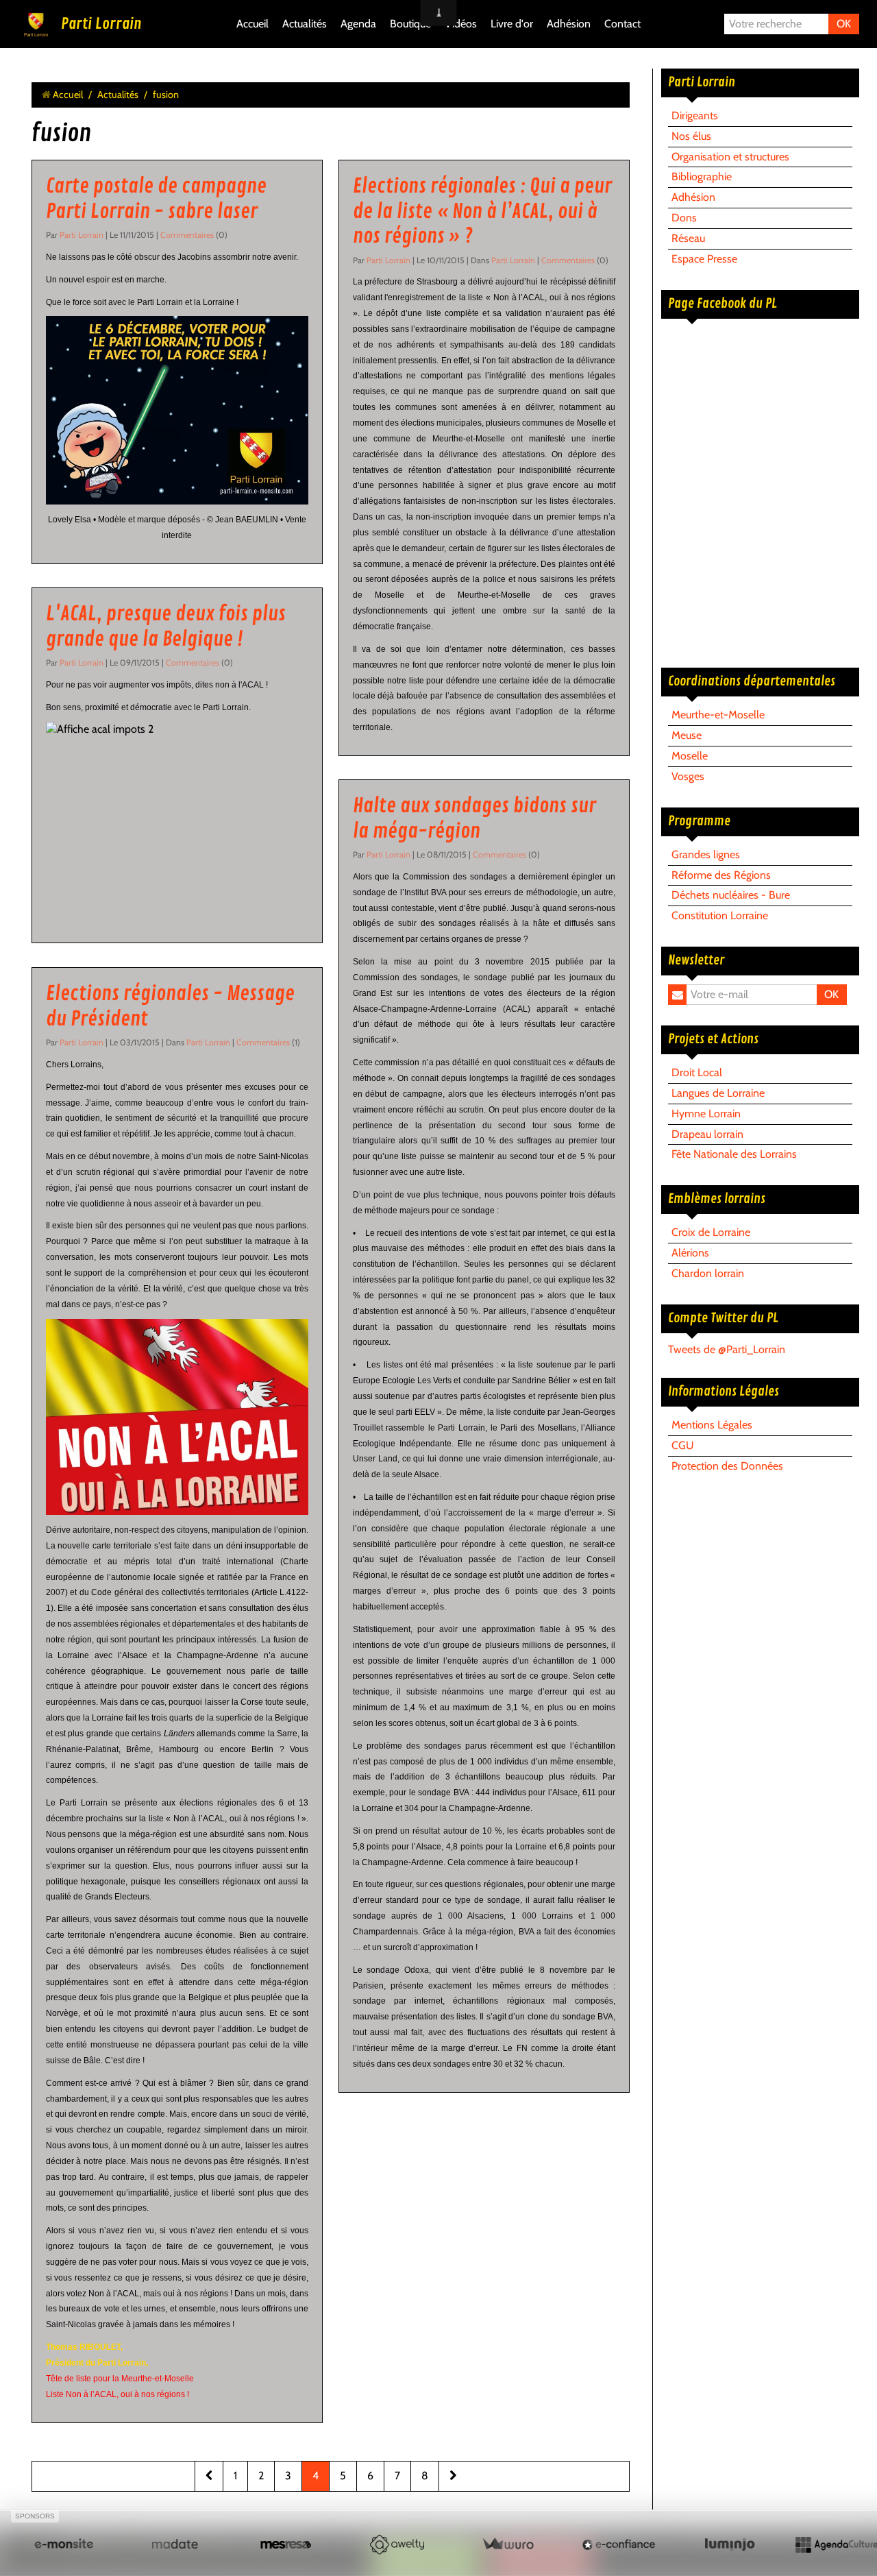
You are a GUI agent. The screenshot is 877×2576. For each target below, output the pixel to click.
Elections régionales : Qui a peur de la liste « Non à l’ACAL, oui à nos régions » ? (482, 211)
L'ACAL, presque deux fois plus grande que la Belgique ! (166, 627)
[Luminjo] (730, 2544)
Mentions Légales (712, 1425)
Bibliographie (702, 177)
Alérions (690, 1253)
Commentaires (188, 235)
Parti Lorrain (101, 24)
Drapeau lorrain (707, 1134)
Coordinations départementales (752, 681)
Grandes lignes (706, 854)
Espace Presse (704, 259)
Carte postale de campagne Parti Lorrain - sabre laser (156, 199)
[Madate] (175, 2544)
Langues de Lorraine (718, 1093)
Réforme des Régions (721, 875)
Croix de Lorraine (711, 1232)
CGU (683, 1445)
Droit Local (697, 1072)
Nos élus (691, 136)
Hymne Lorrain (706, 1114)
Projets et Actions (713, 1039)
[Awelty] (397, 2544)
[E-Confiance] (619, 2544)
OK (844, 24)
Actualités (305, 24)
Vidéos (461, 24)
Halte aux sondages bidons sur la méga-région (474, 819)
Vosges (688, 776)
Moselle (690, 756)
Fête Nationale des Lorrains (734, 1154)
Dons (684, 218)
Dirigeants (695, 116)
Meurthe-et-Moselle (718, 715)
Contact (622, 24)
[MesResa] (286, 2544)
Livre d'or (512, 24)
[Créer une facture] (508, 2544)
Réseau (688, 238)
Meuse (687, 735)
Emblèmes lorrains (717, 1199)
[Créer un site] (64, 2544)
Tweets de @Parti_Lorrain (727, 1349)
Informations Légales (724, 1392)
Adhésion (569, 24)
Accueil (252, 24)
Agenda (358, 24)
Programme (699, 821)
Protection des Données (727, 1466)
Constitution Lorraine (720, 915)
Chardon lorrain (708, 1273)
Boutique (410, 24)
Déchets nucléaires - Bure (731, 895)
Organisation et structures (730, 157)
